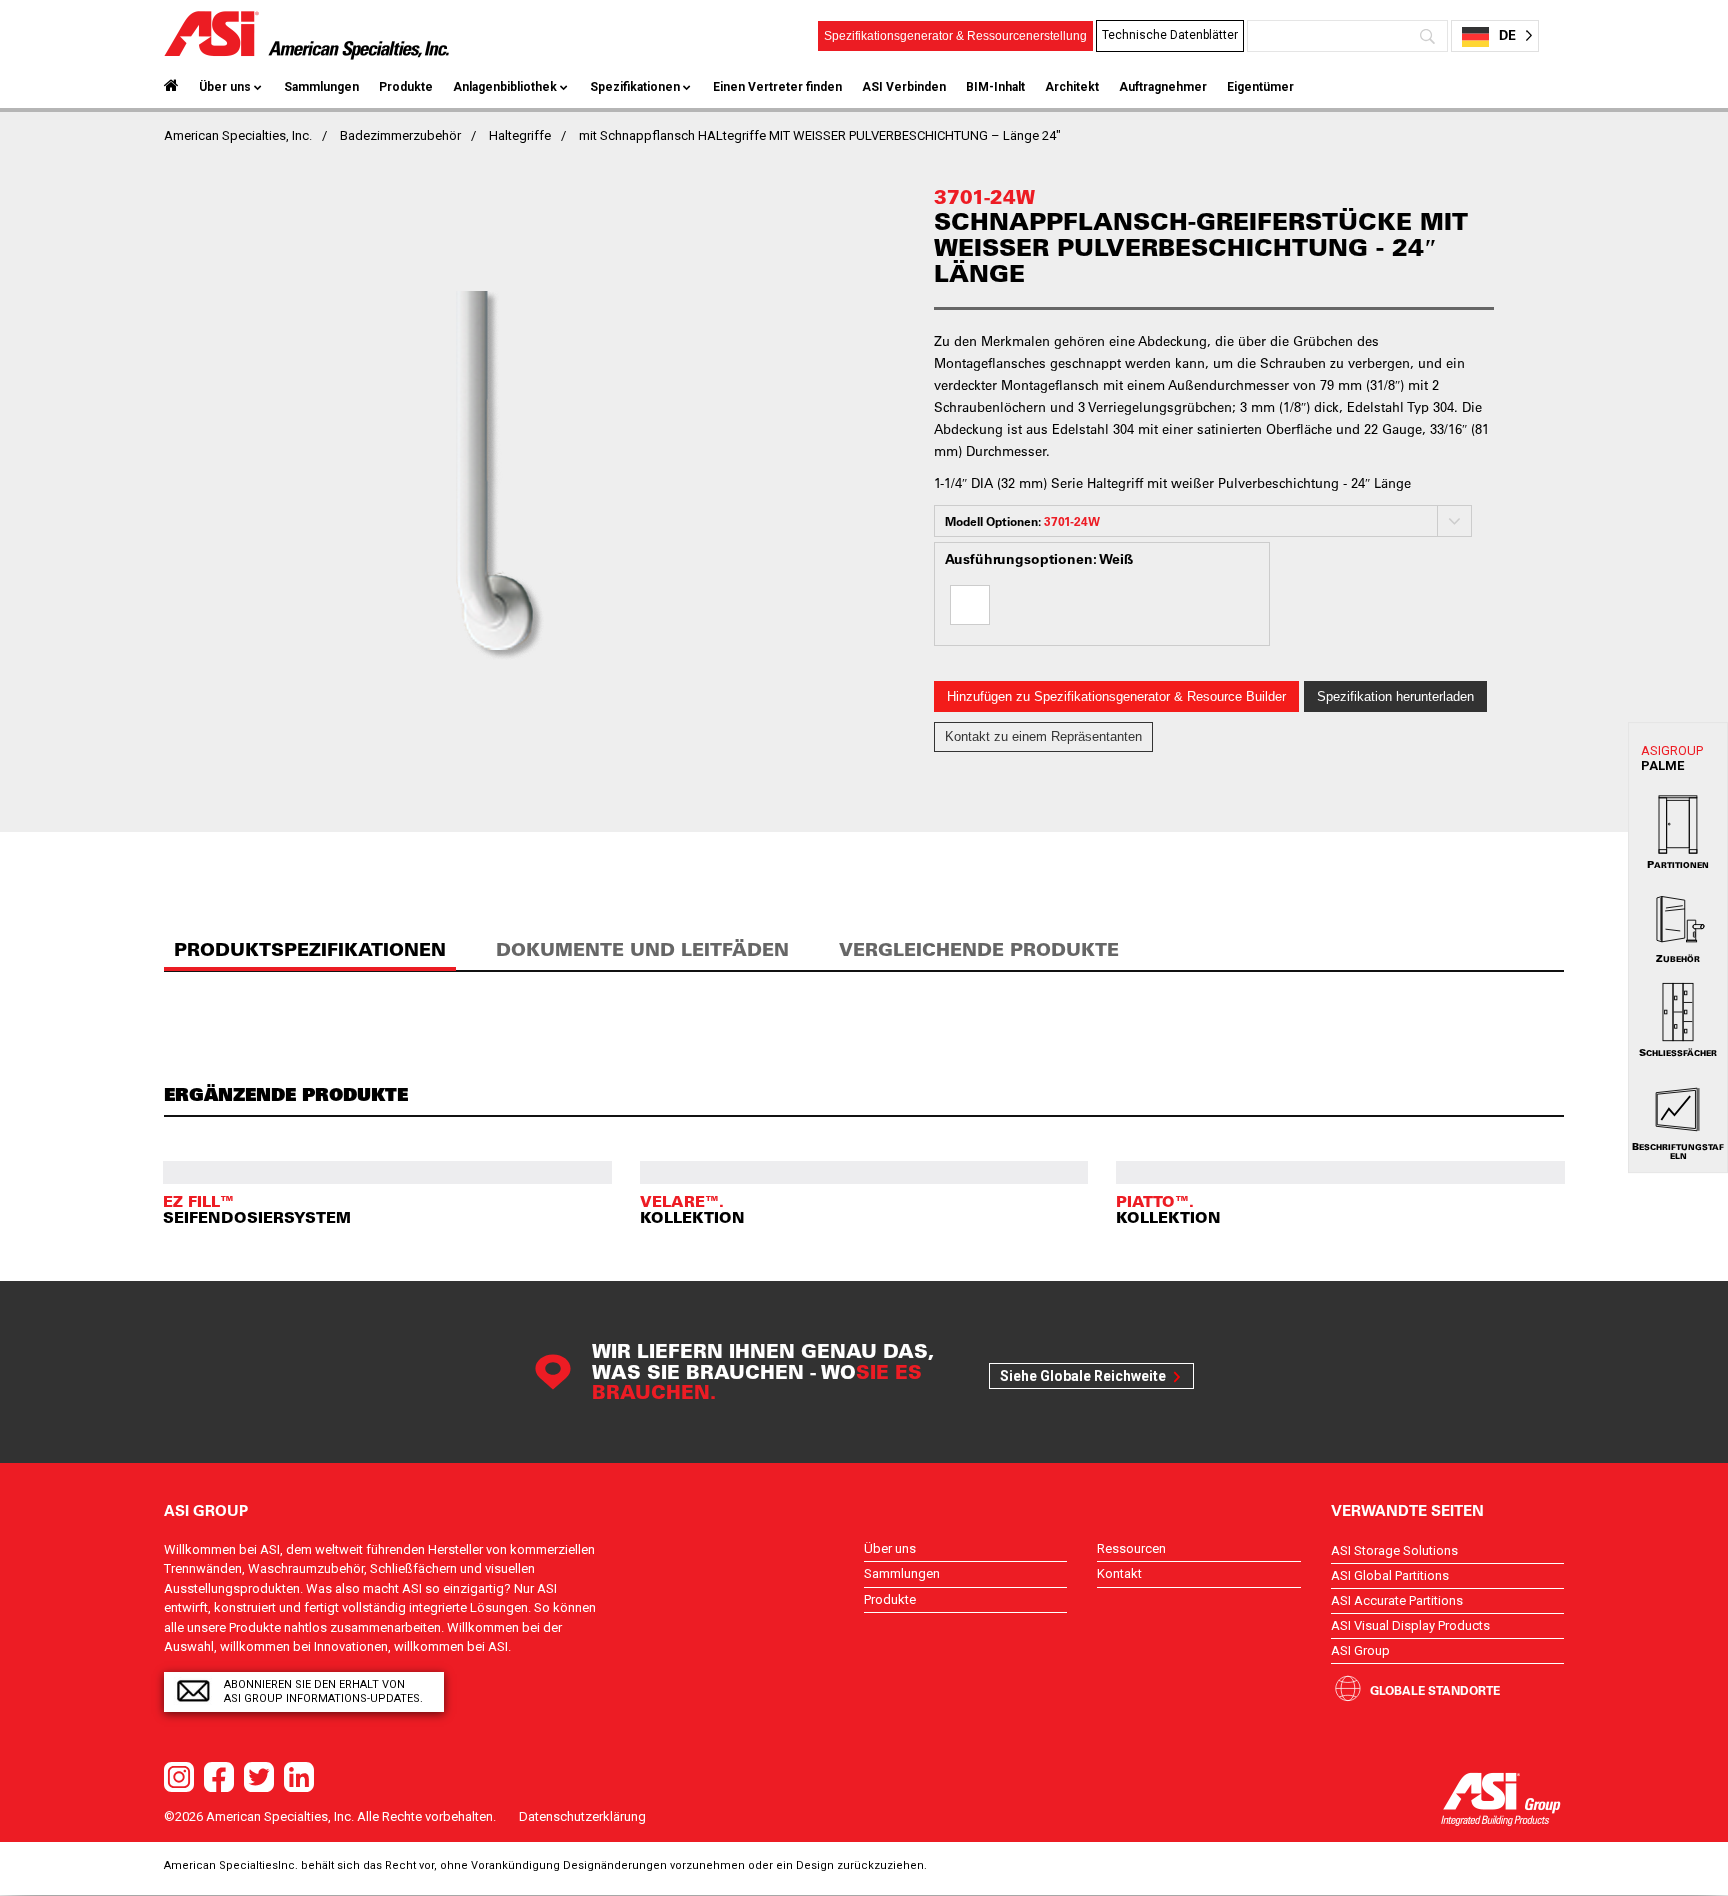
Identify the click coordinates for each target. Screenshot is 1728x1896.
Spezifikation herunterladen (1395, 696)
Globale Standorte (1435, 1690)
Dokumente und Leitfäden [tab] (642, 949)
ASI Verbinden (904, 87)
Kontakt (1119, 1573)
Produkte (406, 87)
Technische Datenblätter (1170, 35)
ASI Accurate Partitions (1397, 1600)
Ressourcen (1131, 1548)
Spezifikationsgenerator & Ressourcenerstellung (955, 36)
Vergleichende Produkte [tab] (979, 949)
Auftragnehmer (1163, 87)
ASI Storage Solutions (1394, 1550)
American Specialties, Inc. (238, 135)
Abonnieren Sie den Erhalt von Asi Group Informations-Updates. (323, 1691)
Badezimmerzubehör (400, 135)
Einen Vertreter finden (777, 87)
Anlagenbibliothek (505, 87)
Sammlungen (321, 87)
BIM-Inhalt (995, 87)
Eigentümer (1260, 87)
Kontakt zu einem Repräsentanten (1043, 736)
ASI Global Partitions (1390, 1575)
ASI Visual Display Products (1410, 1625)
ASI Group (1360, 1650)
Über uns (225, 87)
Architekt (1072, 87)
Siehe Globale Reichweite (1083, 1376)
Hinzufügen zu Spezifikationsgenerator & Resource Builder (1116, 696)
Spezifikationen (635, 87)
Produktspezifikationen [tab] (310, 949)
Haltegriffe (520, 135)
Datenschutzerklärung (582, 1816)
